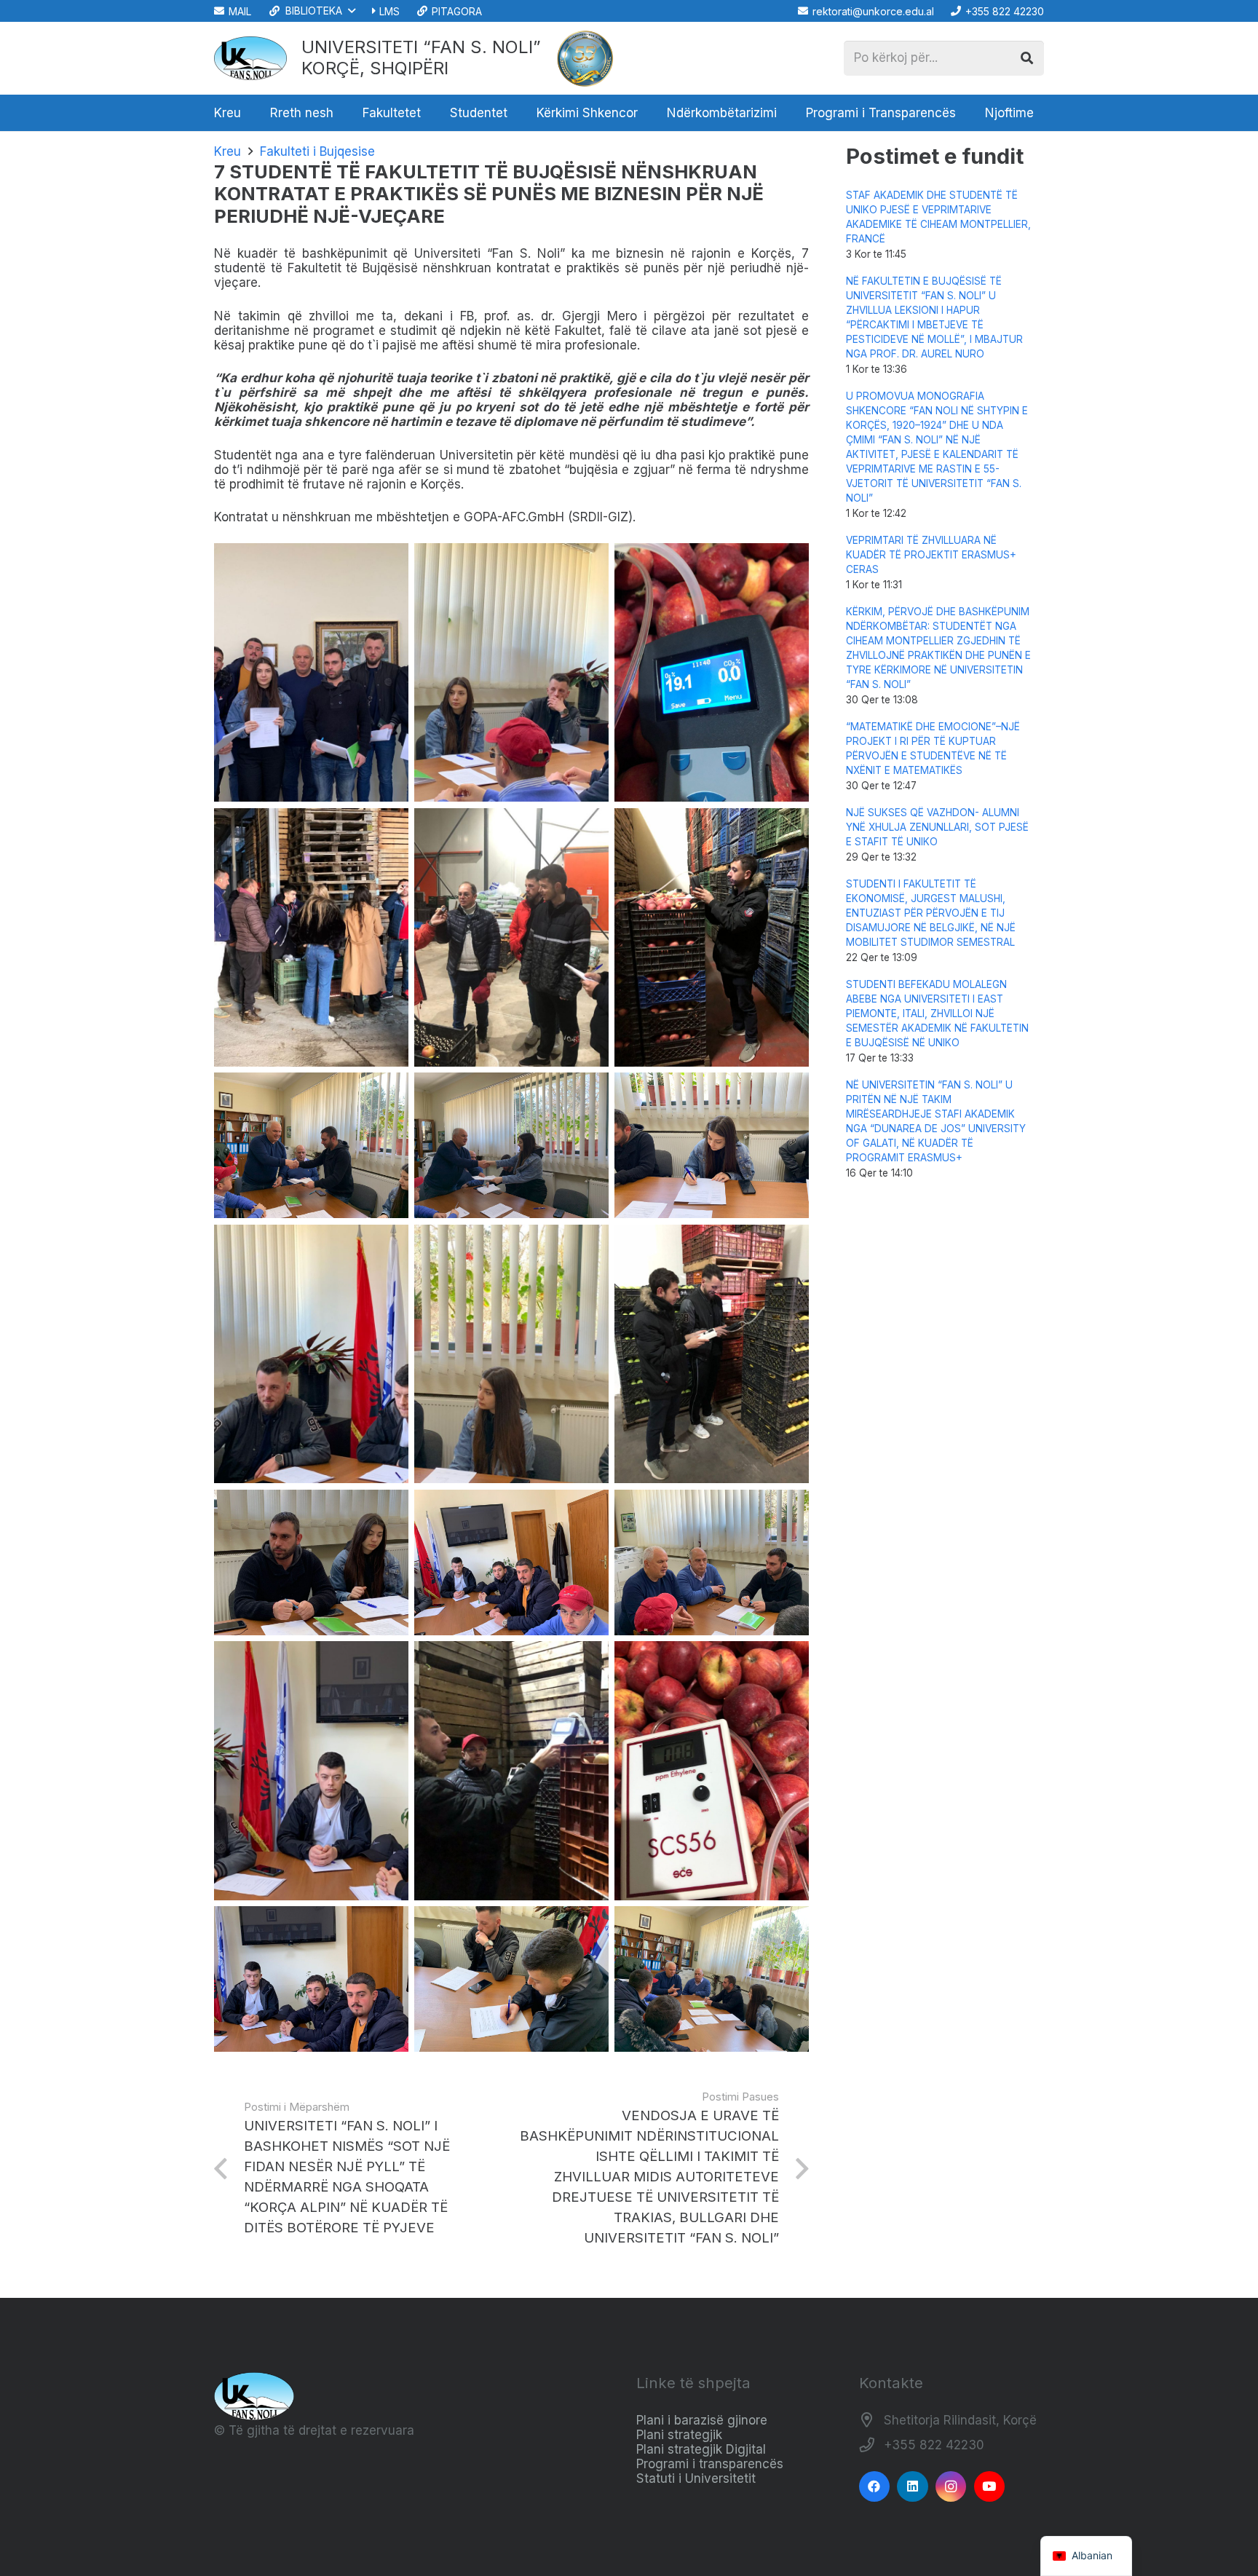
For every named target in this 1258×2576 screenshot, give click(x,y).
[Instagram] (951, 2487)
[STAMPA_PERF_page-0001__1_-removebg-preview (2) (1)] (585, 58)
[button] (311, 11)
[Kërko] (1026, 58)
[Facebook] (875, 2487)
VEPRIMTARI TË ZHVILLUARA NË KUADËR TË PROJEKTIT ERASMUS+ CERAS (931, 555)
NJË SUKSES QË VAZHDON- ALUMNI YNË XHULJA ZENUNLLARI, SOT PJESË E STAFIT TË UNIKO (937, 827)
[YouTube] (990, 2487)
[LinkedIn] (913, 2487)
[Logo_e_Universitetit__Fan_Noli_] (250, 58)
